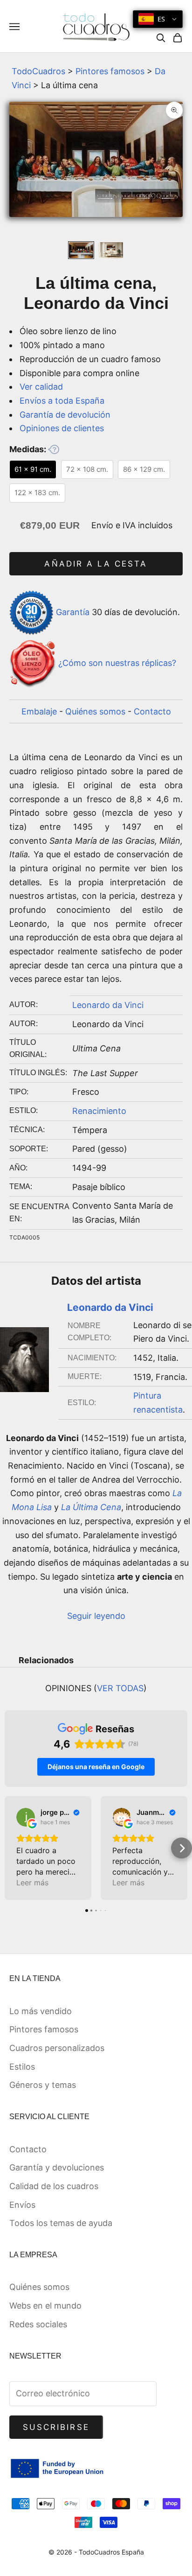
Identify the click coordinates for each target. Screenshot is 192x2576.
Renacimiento (99, 1111)
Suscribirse (56, 2427)
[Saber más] (54, 449)
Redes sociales (38, 2324)
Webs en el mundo (45, 2306)
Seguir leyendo (96, 1616)
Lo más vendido (41, 2011)
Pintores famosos (110, 71)
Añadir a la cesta (96, 564)
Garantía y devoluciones (57, 2167)
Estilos (22, 2067)
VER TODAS (120, 1688)
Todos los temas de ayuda (61, 2223)
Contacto (152, 711)
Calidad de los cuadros (54, 2186)
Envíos (22, 2205)
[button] (10, 1848)
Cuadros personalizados (57, 2048)
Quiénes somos (95, 711)
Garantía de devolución (65, 415)
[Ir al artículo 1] (81, 250)
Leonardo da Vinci (108, 1005)
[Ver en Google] (26, 1817)
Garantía (73, 612)
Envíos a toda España (62, 401)
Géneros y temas (43, 2085)
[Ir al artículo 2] (111, 250)
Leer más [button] (32, 1883)
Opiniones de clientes (62, 428)
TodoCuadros (38, 71)
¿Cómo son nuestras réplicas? (117, 663)
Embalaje (39, 711)
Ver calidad (41, 387)
